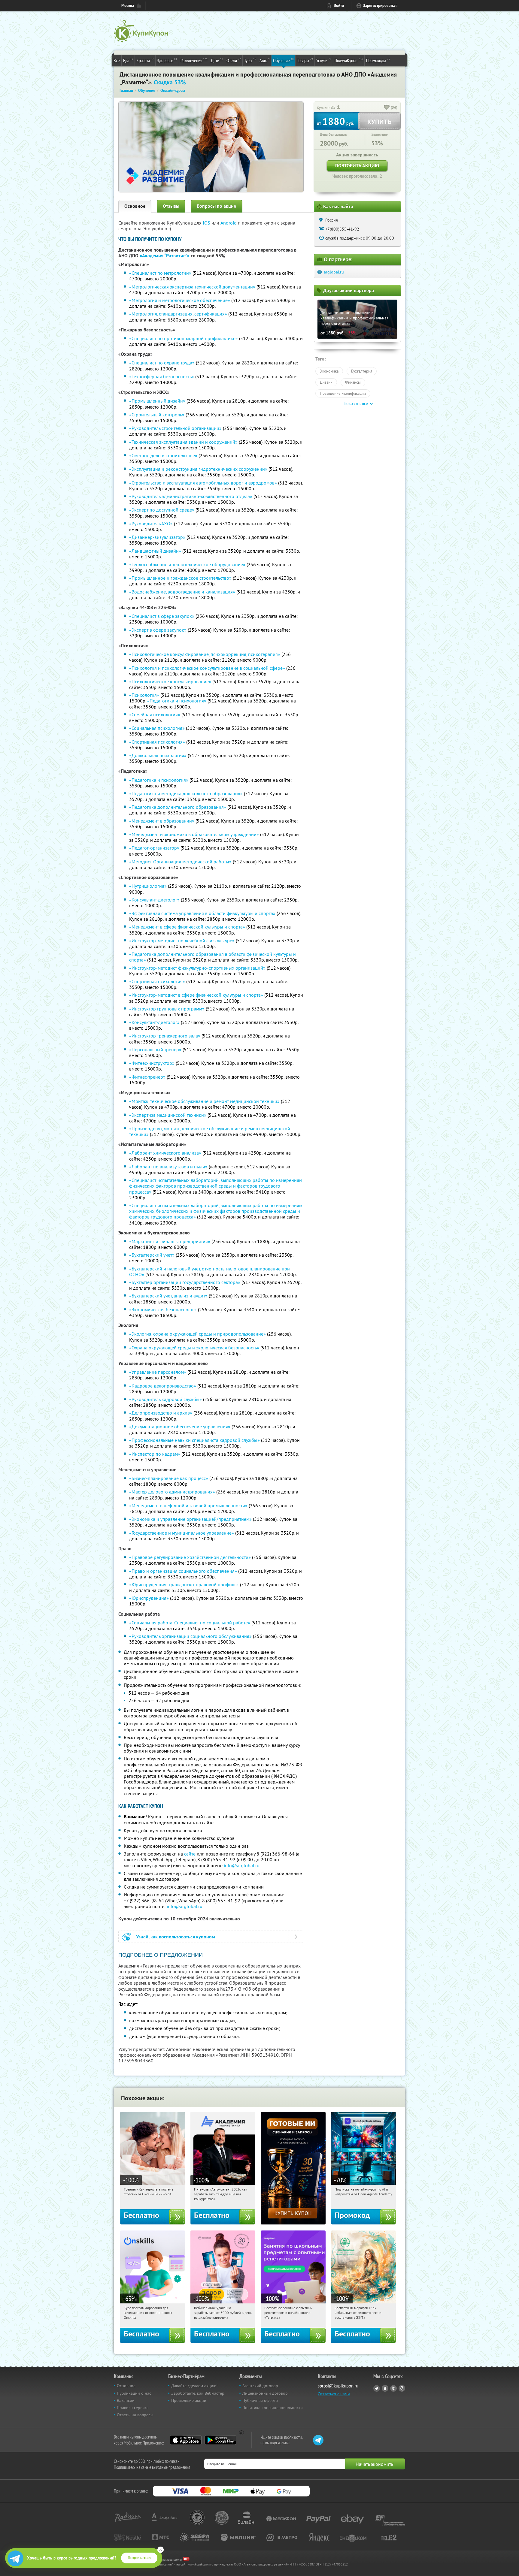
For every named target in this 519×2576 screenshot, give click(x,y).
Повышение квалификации (343, 393)
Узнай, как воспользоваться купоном (176, 1937)
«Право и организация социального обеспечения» (183, 1571)
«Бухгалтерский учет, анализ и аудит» (168, 1296)
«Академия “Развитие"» (165, 256)
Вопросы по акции (217, 206)
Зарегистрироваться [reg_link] (380, 6)
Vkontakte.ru (385, 2388)
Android (229, 223)
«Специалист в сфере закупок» (162, 616)
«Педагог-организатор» (154, 848)
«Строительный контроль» (157, 415)
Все (117, 60)
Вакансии (126, 2400)
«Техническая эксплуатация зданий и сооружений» (183, 442)
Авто (265, 60)
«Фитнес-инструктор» (152, 1063)
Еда (128, 60)
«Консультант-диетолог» (154, 900)
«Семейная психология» (155, 714)
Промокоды (378, 60)
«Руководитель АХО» (151, 524)
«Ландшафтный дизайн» (155, 551)
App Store (186, 2440)
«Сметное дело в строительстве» (163, 455)
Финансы (353, 382)
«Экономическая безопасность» (163, 1309)
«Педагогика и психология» (177, 701)
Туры (250, 60)
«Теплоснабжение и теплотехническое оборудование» (187, 564)
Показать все (356, 403)
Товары (305, 60)
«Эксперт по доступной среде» (162, 510)
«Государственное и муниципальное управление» (182, 1533)
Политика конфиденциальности (273, 2408)
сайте (190, 1854)
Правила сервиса (133, 2408)
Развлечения (194, 60)
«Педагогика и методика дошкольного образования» (186, 793)
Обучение (283, 60)
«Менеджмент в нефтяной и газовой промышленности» (188, 1505)
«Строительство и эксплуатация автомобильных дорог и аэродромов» (203, 483)
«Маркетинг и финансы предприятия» (170, 1241)
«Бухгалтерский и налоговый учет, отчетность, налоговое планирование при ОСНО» (209, 1271)
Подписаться (140, 2558)
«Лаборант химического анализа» (165, 1153)
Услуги (324, 60)
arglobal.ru (334, 272)
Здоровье (167, 60)
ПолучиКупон (349, 60)
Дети (217, 60)
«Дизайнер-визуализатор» (157, 537)
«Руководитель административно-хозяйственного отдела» (191, 496)
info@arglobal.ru (242, 1865)
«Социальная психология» (157, 728)
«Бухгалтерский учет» (152, 1255)
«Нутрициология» (148, 886)
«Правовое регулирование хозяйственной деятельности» (190, 1557)
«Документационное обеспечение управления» (180, 1427)
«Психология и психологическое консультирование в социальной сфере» (207, 668)
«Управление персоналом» (158, 1372)
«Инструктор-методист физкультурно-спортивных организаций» (197, 968)
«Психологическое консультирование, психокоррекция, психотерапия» (205, 654)
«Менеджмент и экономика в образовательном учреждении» (194, 834)
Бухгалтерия (362, 371)
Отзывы (171, 206)
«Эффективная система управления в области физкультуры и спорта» (202, 913)
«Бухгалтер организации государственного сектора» (185, 1282)
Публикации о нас (134, 2393)
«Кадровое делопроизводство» (163, 1386)
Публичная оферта (260, 2400)
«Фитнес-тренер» (147, 1077)
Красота (145, 60)
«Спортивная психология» (157, 742)
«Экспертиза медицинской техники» (168, 1115)
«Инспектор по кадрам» (155, 1454)
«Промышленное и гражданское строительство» (180, 578)
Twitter (393, 2388)
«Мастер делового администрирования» (172, 1492)
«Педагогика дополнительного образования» (178, 807)
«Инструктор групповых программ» (167, 1009)
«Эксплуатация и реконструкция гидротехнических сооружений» (198, 469)
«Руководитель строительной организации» (175, 428)
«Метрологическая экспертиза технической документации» (192, 287)
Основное (135, 206)
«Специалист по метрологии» (160, 273)
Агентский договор (260, 2386)
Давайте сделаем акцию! (194, 2386)
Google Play (220, 2440)
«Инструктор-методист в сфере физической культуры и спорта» (196, 995)
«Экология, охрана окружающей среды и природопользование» (197, 1334)
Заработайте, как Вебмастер (198, 2393)
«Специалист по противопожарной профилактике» (184, 338)
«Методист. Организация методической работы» (180, 862)
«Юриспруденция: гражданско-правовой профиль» (184, 1584)
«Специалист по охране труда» (162, 363)
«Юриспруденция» (149, 1598)
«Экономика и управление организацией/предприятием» (190, 1519)
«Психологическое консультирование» (170, 681)
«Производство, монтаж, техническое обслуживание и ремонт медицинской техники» (210, 1131)
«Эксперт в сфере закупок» (158, 630)
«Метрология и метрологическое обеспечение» (180, 300)
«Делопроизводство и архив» (161, 1413)
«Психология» (144, 695)
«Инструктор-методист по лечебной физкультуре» (182, 941)
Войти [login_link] (339, 6)
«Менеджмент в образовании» (162, 821)
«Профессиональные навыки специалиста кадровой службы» (194, 1440)
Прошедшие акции (189, 2400)
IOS (207, 223)
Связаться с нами (334, 2394)
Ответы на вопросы (135, 2415)
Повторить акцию (357, 166)
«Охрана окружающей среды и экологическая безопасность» (194, 1348)
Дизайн (326, 382)
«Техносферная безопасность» (162, 376)
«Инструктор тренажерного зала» (165, 1036)
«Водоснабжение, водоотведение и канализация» (182, 592)
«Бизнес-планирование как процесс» (169, 1478)
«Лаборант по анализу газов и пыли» (168, 1167)
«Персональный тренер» (155, 1049)
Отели (234, 60)
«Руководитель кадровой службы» (165, 1399)
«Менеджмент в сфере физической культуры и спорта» (187, 927)
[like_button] (387, 108)
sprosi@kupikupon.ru (338, 2386)
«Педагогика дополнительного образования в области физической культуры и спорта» (212, 957)
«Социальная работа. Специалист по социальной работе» (190, 1623)
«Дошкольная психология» (158, 755)
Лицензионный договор (265, 2393)
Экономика (329, 371)
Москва (128, 6)
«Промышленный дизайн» (157, 401)
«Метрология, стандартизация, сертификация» (178, 314)
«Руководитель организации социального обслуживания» (190, 1636)
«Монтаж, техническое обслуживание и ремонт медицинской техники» (204, 1101)
